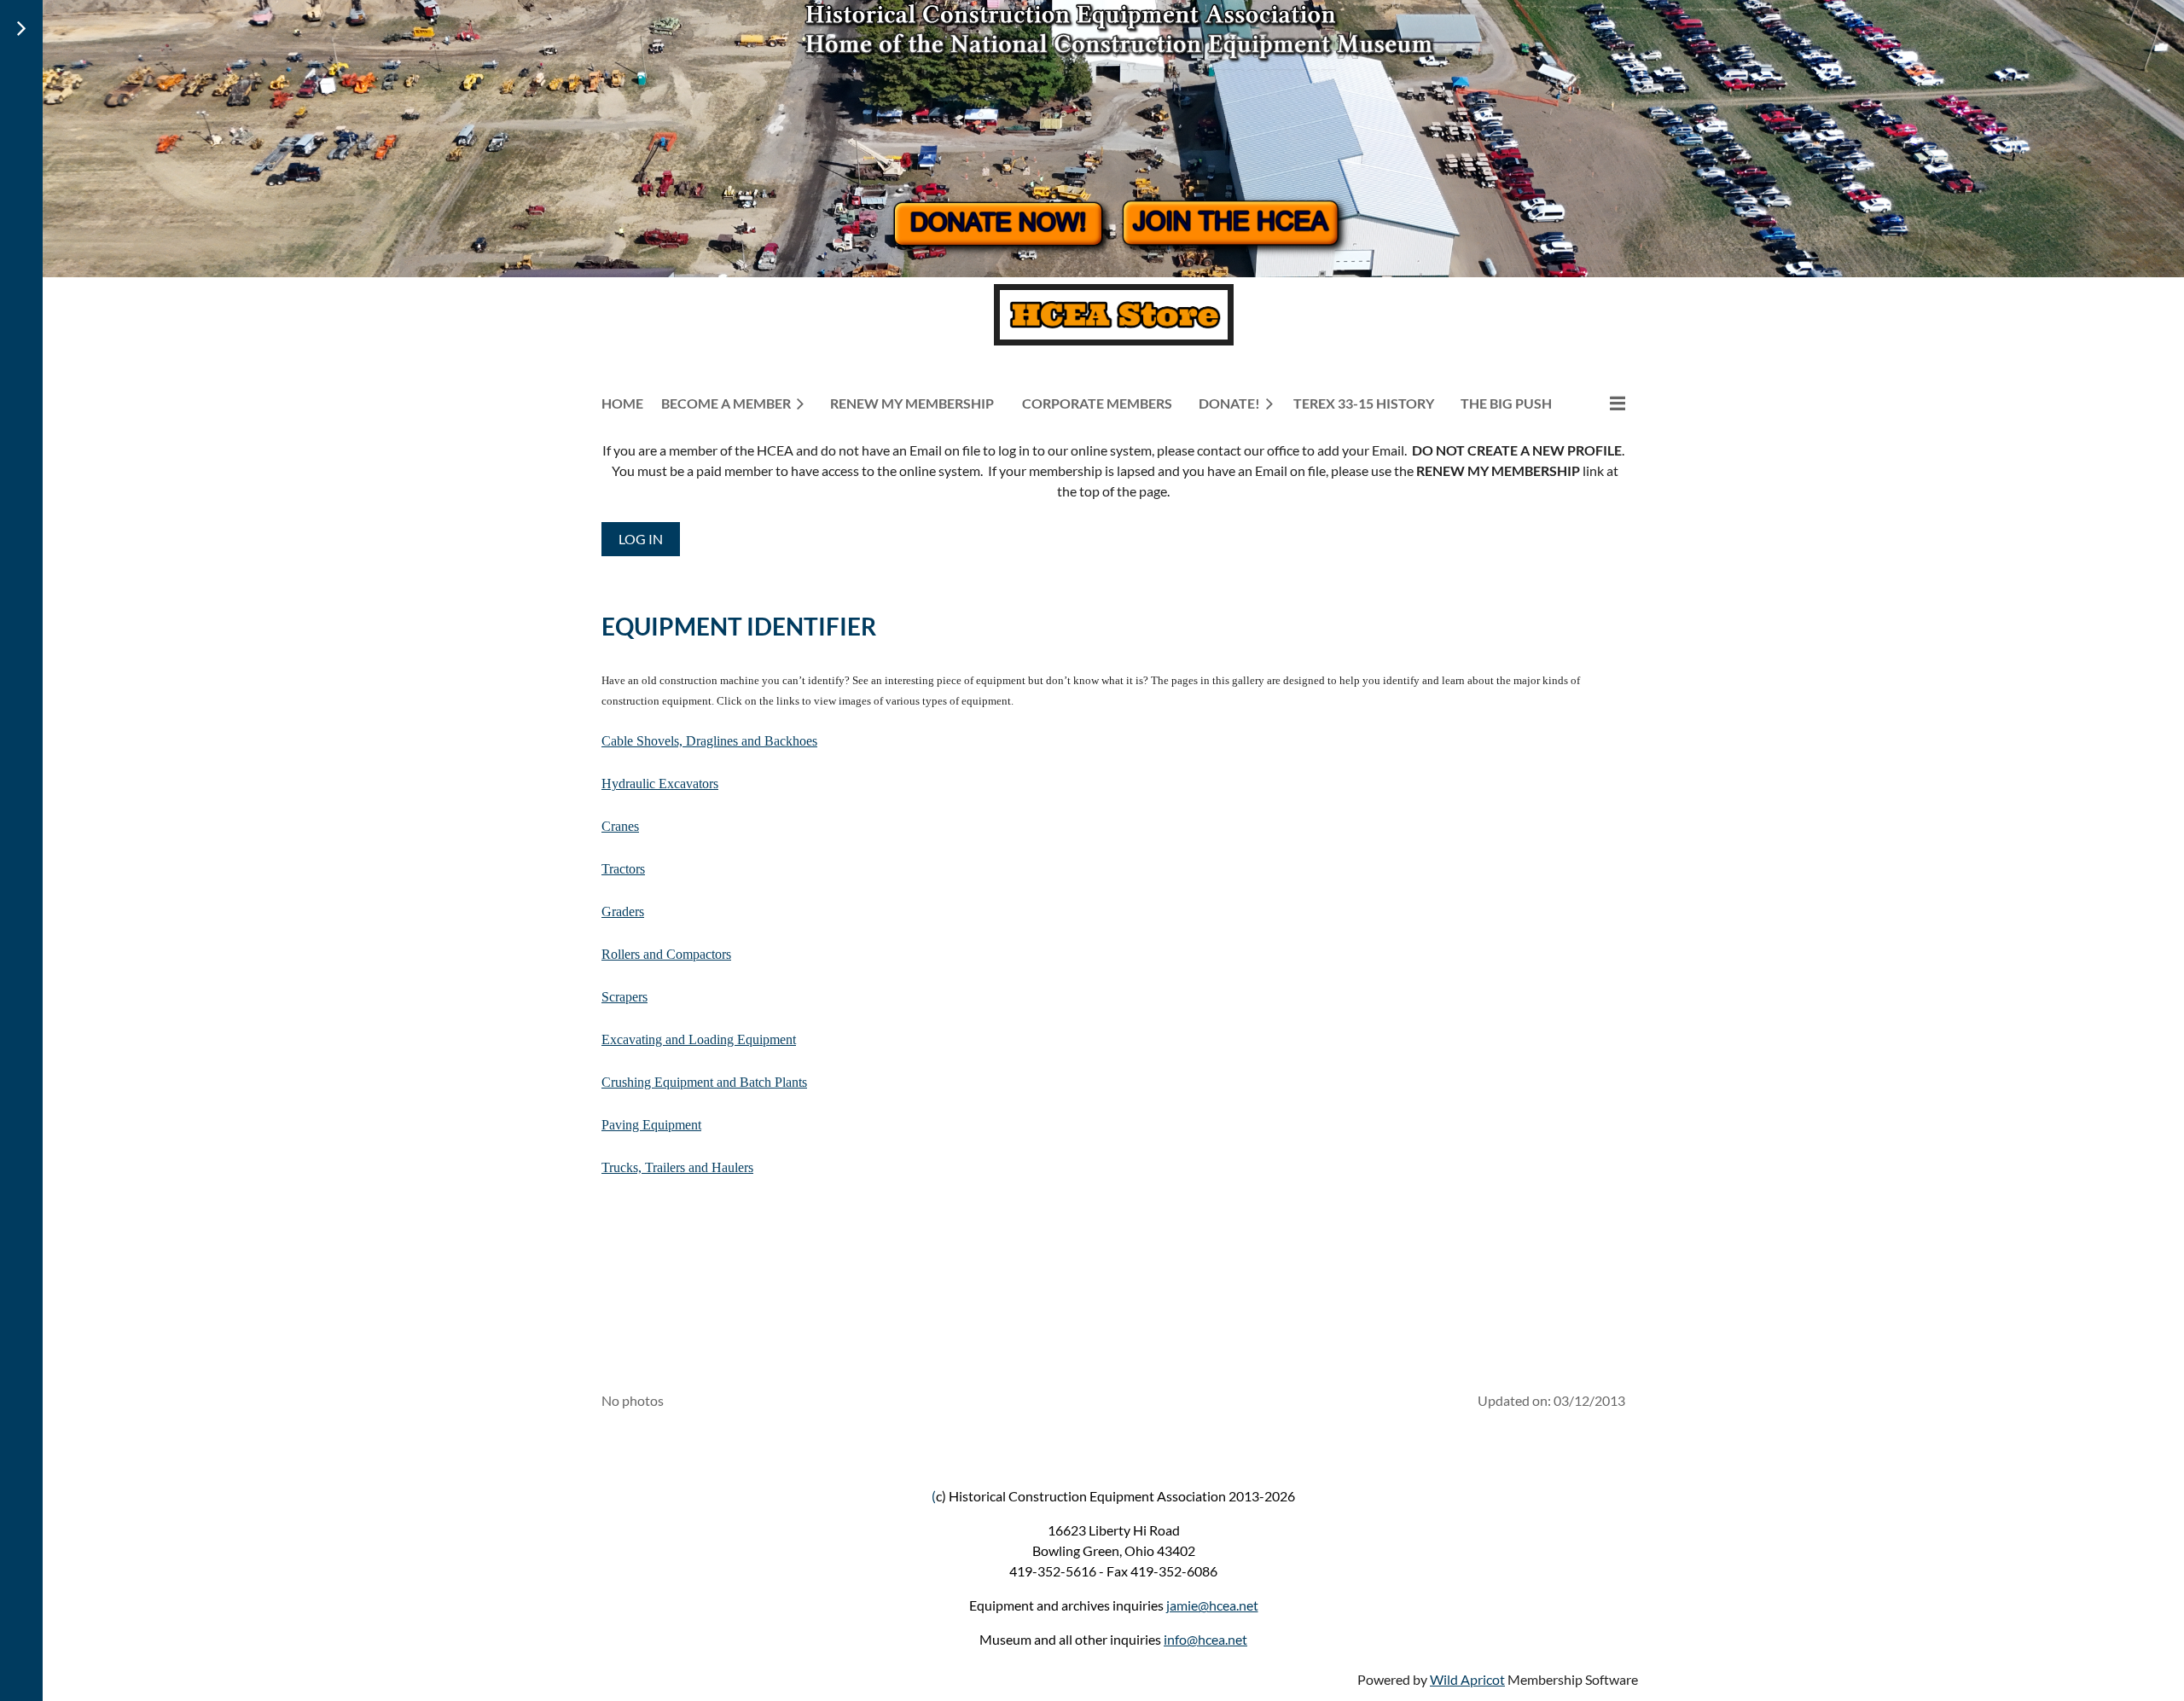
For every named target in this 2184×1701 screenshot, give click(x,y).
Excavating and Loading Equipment (699, 1039)
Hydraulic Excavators (660, 784)
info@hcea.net (1205, 1639)
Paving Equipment (651, 1125)
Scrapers (624, 997)
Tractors (623, 869)
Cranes (620, 826)
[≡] (1600, 403)
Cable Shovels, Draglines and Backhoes (709, 741)
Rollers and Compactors (666, 954)
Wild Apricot (1467, 1679)
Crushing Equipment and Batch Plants (704, 1082)
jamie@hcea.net (1212, 1605)
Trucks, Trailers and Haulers (677, 1167)
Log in (641, 539)
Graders (623, 911)
